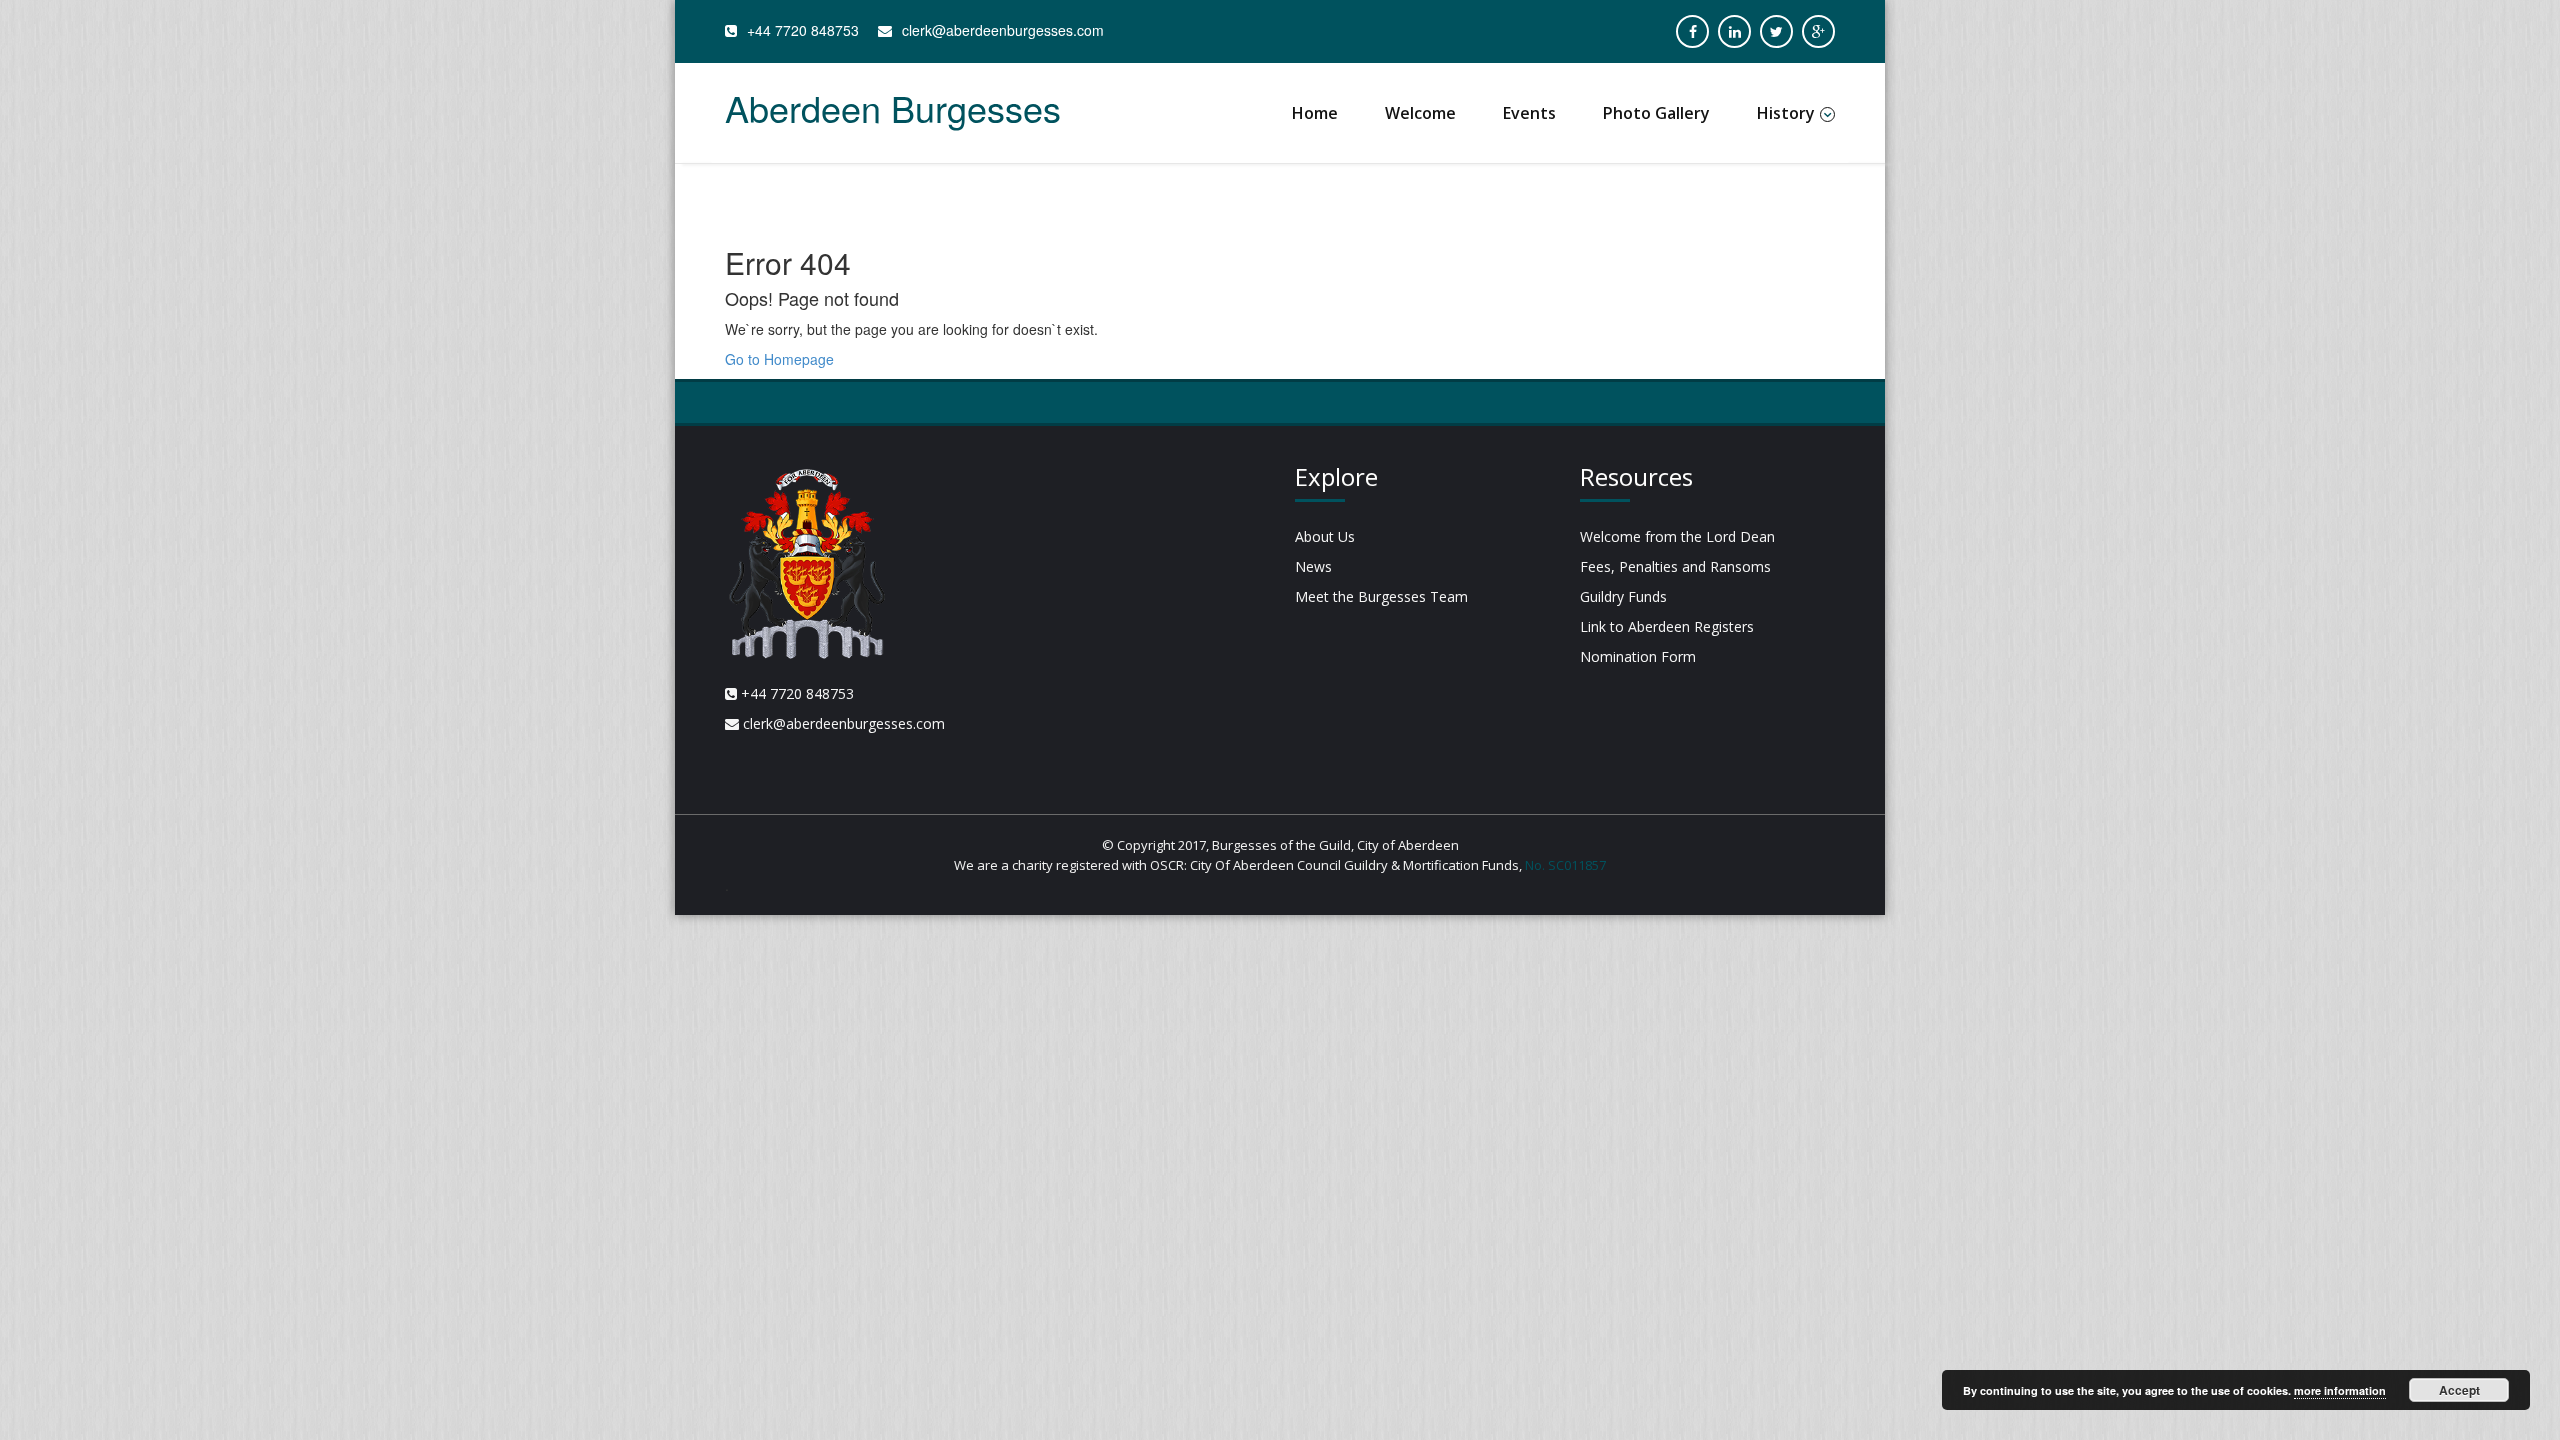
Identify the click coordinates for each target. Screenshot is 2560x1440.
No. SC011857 (1565, 865)
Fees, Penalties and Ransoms (1675, 566)
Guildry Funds (1623, 596)
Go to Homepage (779, 359)
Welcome (1420, 113)
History (1786, 113)
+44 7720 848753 (803, 30)
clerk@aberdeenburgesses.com (1003, 30)
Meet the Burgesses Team (1381, 596)
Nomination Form (1638, 656)
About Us (1325, 536)
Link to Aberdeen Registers (1667, 626)
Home (1315, 113)
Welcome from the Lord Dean (1677, 536)
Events (1529, 113)
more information (2340, 1390)
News (1313, 566)
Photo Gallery (1656, 113)
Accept (2459, 1390)
